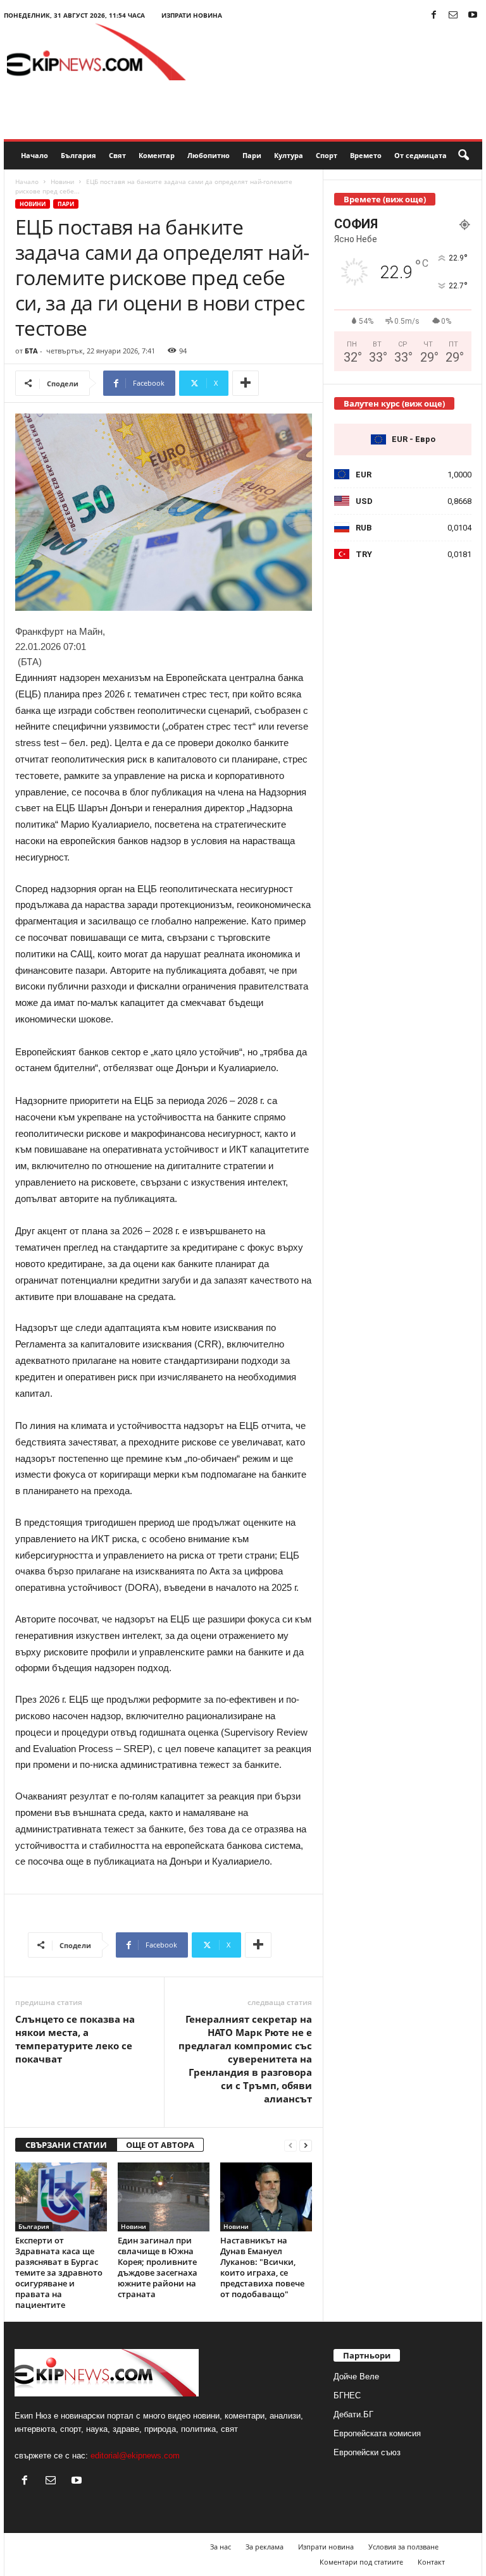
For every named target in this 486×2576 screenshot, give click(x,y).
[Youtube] (473, 15)
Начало (34, 155)
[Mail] (453, 15)
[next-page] (306, 2145)
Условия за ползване (403, 2547)
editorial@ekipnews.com (135, 2456)
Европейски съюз (367, 2452)
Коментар (157, 155)
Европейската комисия (377, 2433)
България (78, 155)
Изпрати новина (192, 15)
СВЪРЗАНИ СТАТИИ (66, 2145)
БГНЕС (347, 2395)
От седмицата (421, 155)
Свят (117, 155)
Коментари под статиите (361, 2562)
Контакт (431, 2562)
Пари (252, 155)
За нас (221, 2547)
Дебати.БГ (353, 2414)
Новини (62, 181)
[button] (463, 156)
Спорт (327, 155)
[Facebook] (433, 15)
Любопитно (209, 155)
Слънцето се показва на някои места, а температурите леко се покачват (75, 2039)
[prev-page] (290, 2145)
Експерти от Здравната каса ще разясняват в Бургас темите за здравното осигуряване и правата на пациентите (59, 2272)
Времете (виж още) (385, 199)
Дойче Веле (356, 2377)
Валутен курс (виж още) (394, 403)
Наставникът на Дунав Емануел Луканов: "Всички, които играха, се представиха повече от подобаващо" (262, 2267)
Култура (289, 155)
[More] (246, 383)
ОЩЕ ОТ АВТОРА (160, 2145)
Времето (366, 155)
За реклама (265, 2547)
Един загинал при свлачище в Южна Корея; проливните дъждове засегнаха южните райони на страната (158, 2267)
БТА (31, 351)
